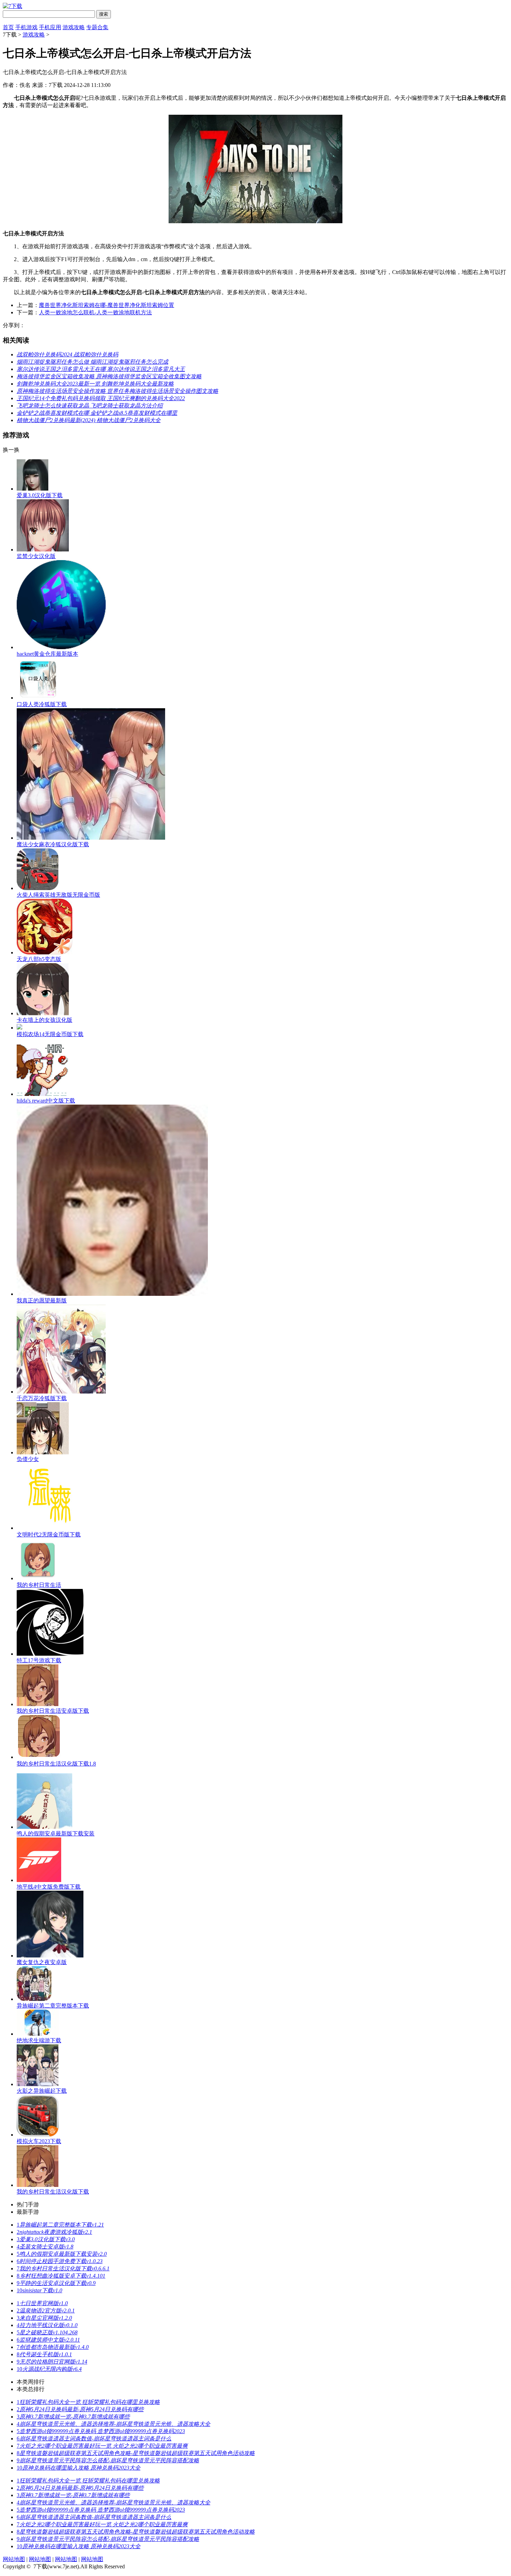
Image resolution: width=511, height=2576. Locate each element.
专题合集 (97, 27)
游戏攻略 (74, 27)
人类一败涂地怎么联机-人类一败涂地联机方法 (95, 312)
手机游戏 (26, 27)
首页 (8, 27)
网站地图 (14, 2559)
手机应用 (50, 27)
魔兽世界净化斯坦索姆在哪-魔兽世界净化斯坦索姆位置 (107, 305)
